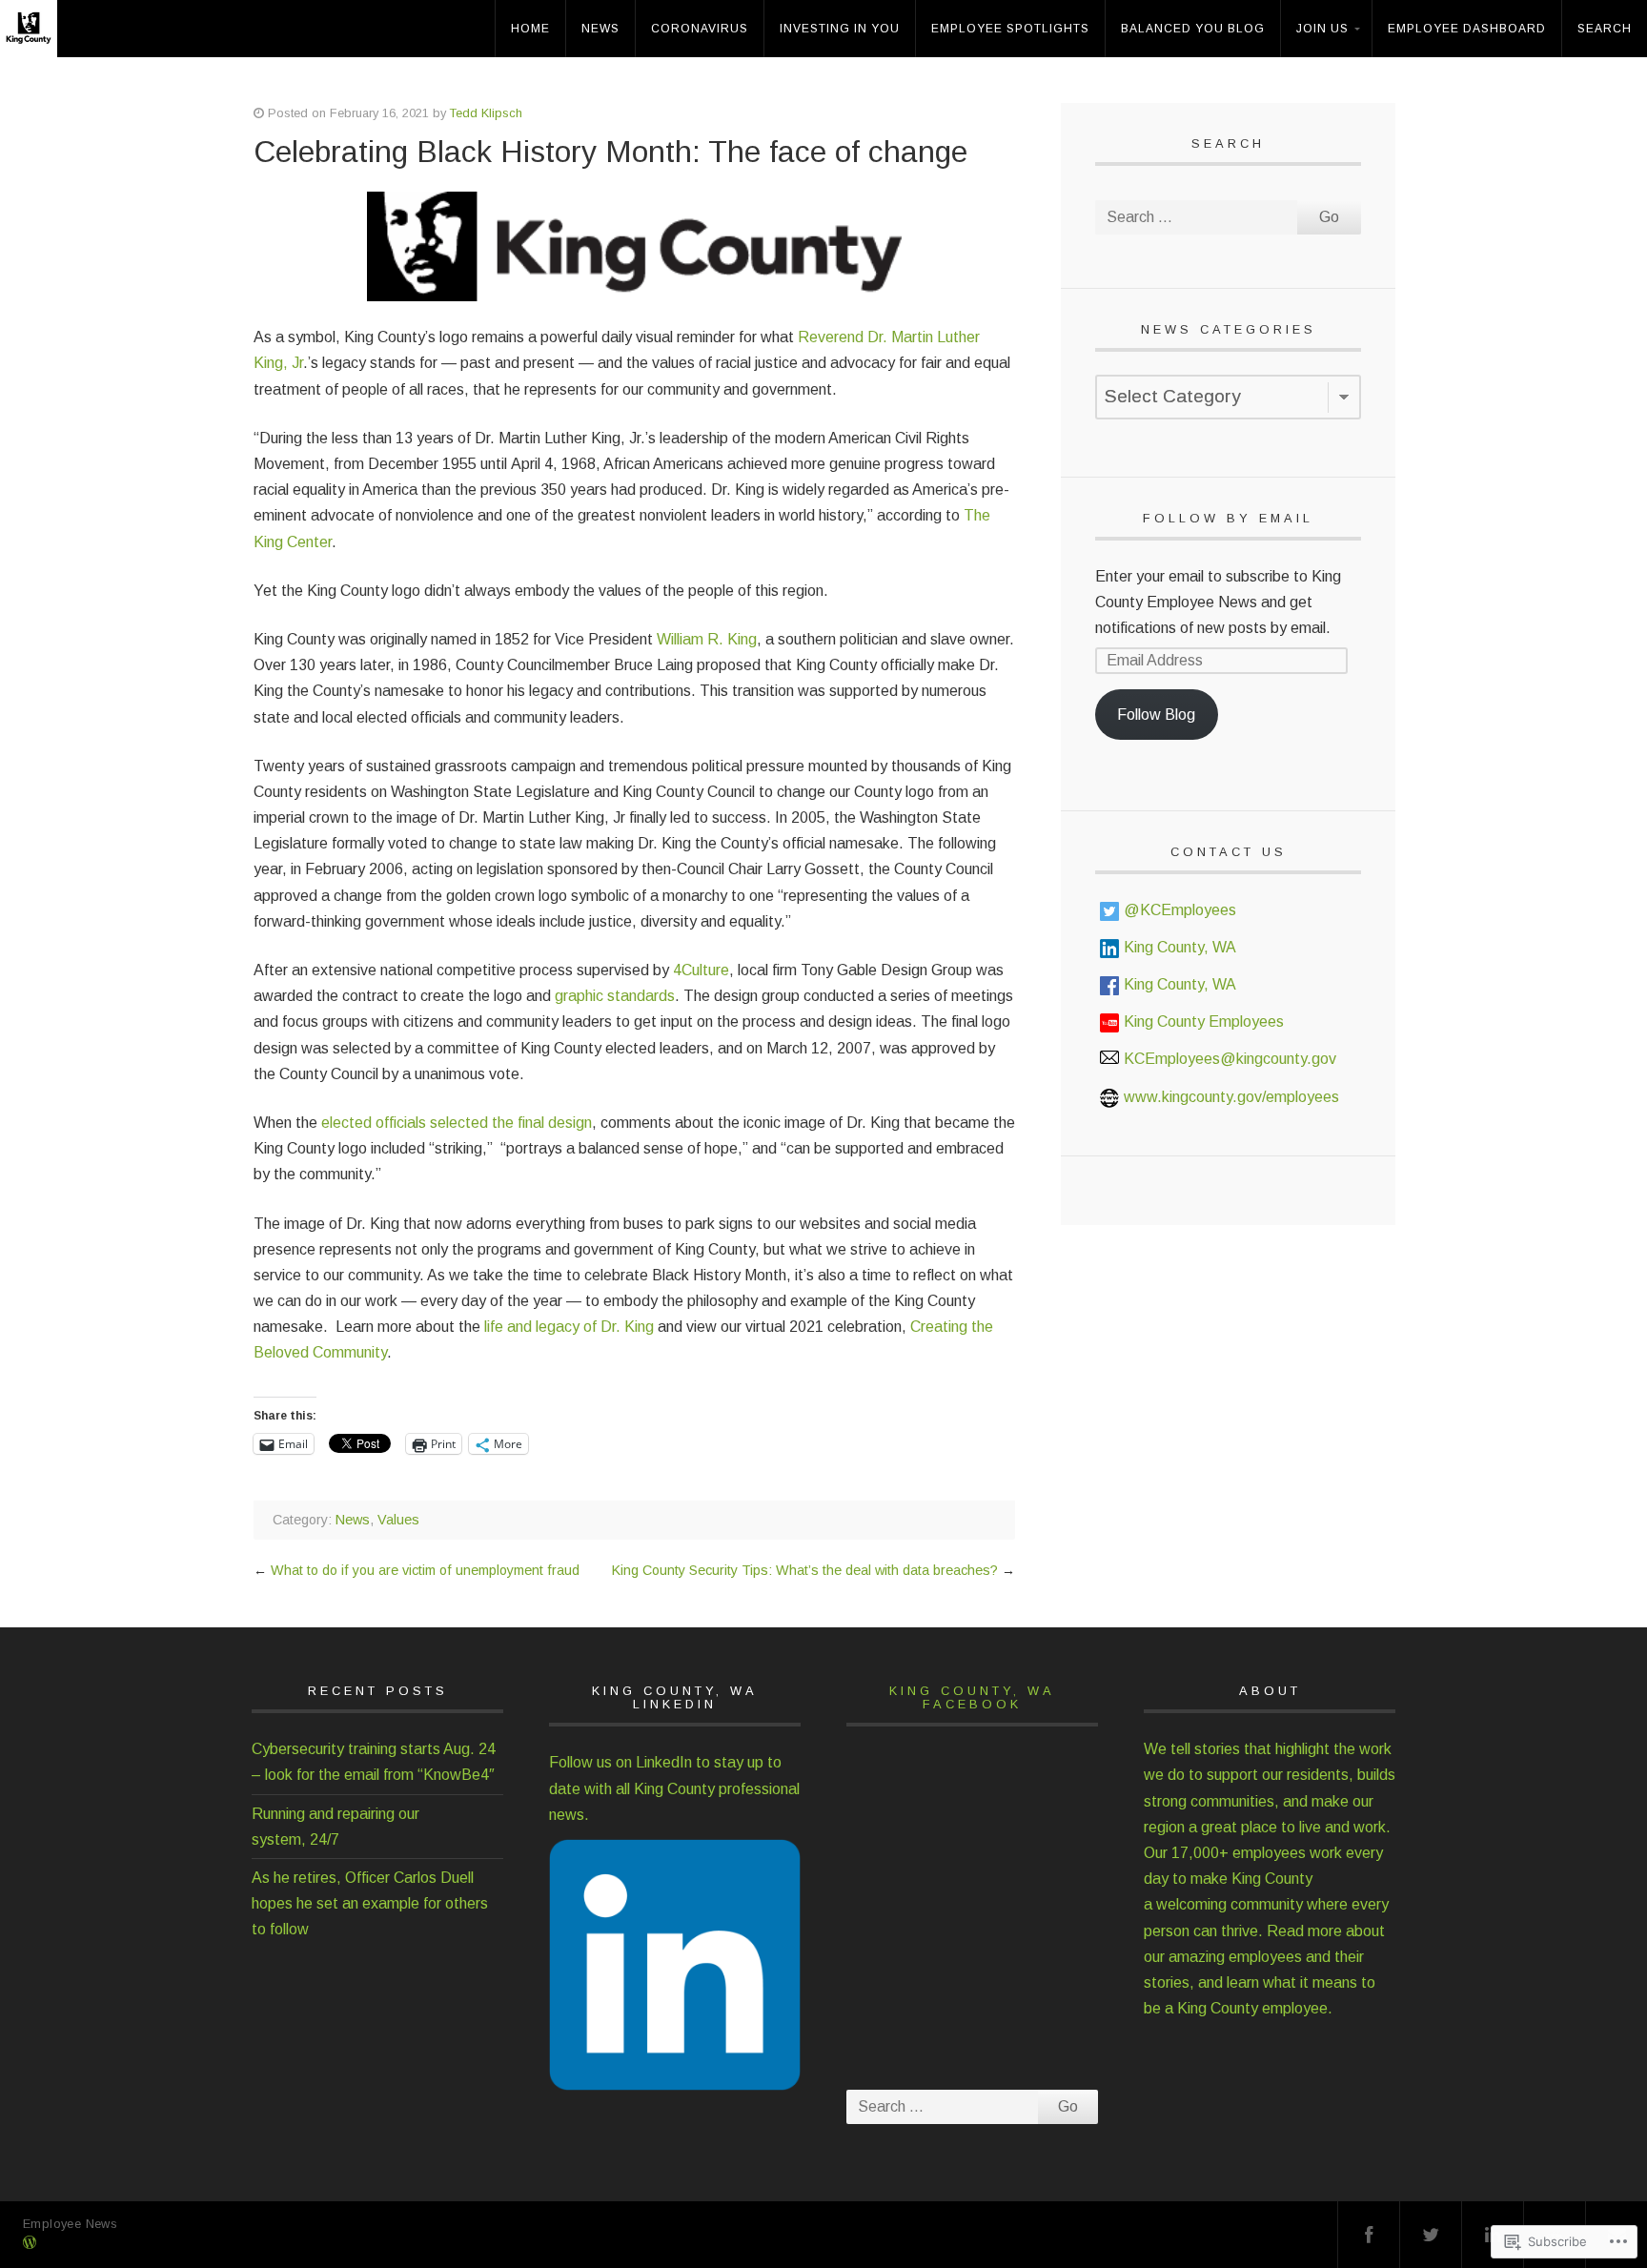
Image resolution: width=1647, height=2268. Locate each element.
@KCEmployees (1180, 910)
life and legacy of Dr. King (569, 1327)
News (600, 29)
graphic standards (615, 996)
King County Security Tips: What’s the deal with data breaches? (805, 1570)
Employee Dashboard (1467, 29)
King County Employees (1204, 1022)
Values (398, 1520)
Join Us (1322, 29)
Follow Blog (1156, 715)
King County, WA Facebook (972, 1697)
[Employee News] (34, 44)
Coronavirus (700, 29)
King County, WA (1180, 947)
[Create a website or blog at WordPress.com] (30, 2244)
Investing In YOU (840, 29)
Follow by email (1228, 518)
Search (1605, 29)
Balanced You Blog (1193, 29)
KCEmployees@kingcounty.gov (1230, 1059)
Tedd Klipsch (486, 113)
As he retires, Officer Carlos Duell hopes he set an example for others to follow (370, 1903)
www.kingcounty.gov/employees (1231, 1097)
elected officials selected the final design (457, 1123)
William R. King (707, 639)
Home (530, 29)
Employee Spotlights (1010, 29)
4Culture (701, 970)
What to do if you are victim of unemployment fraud (425, 1570)
